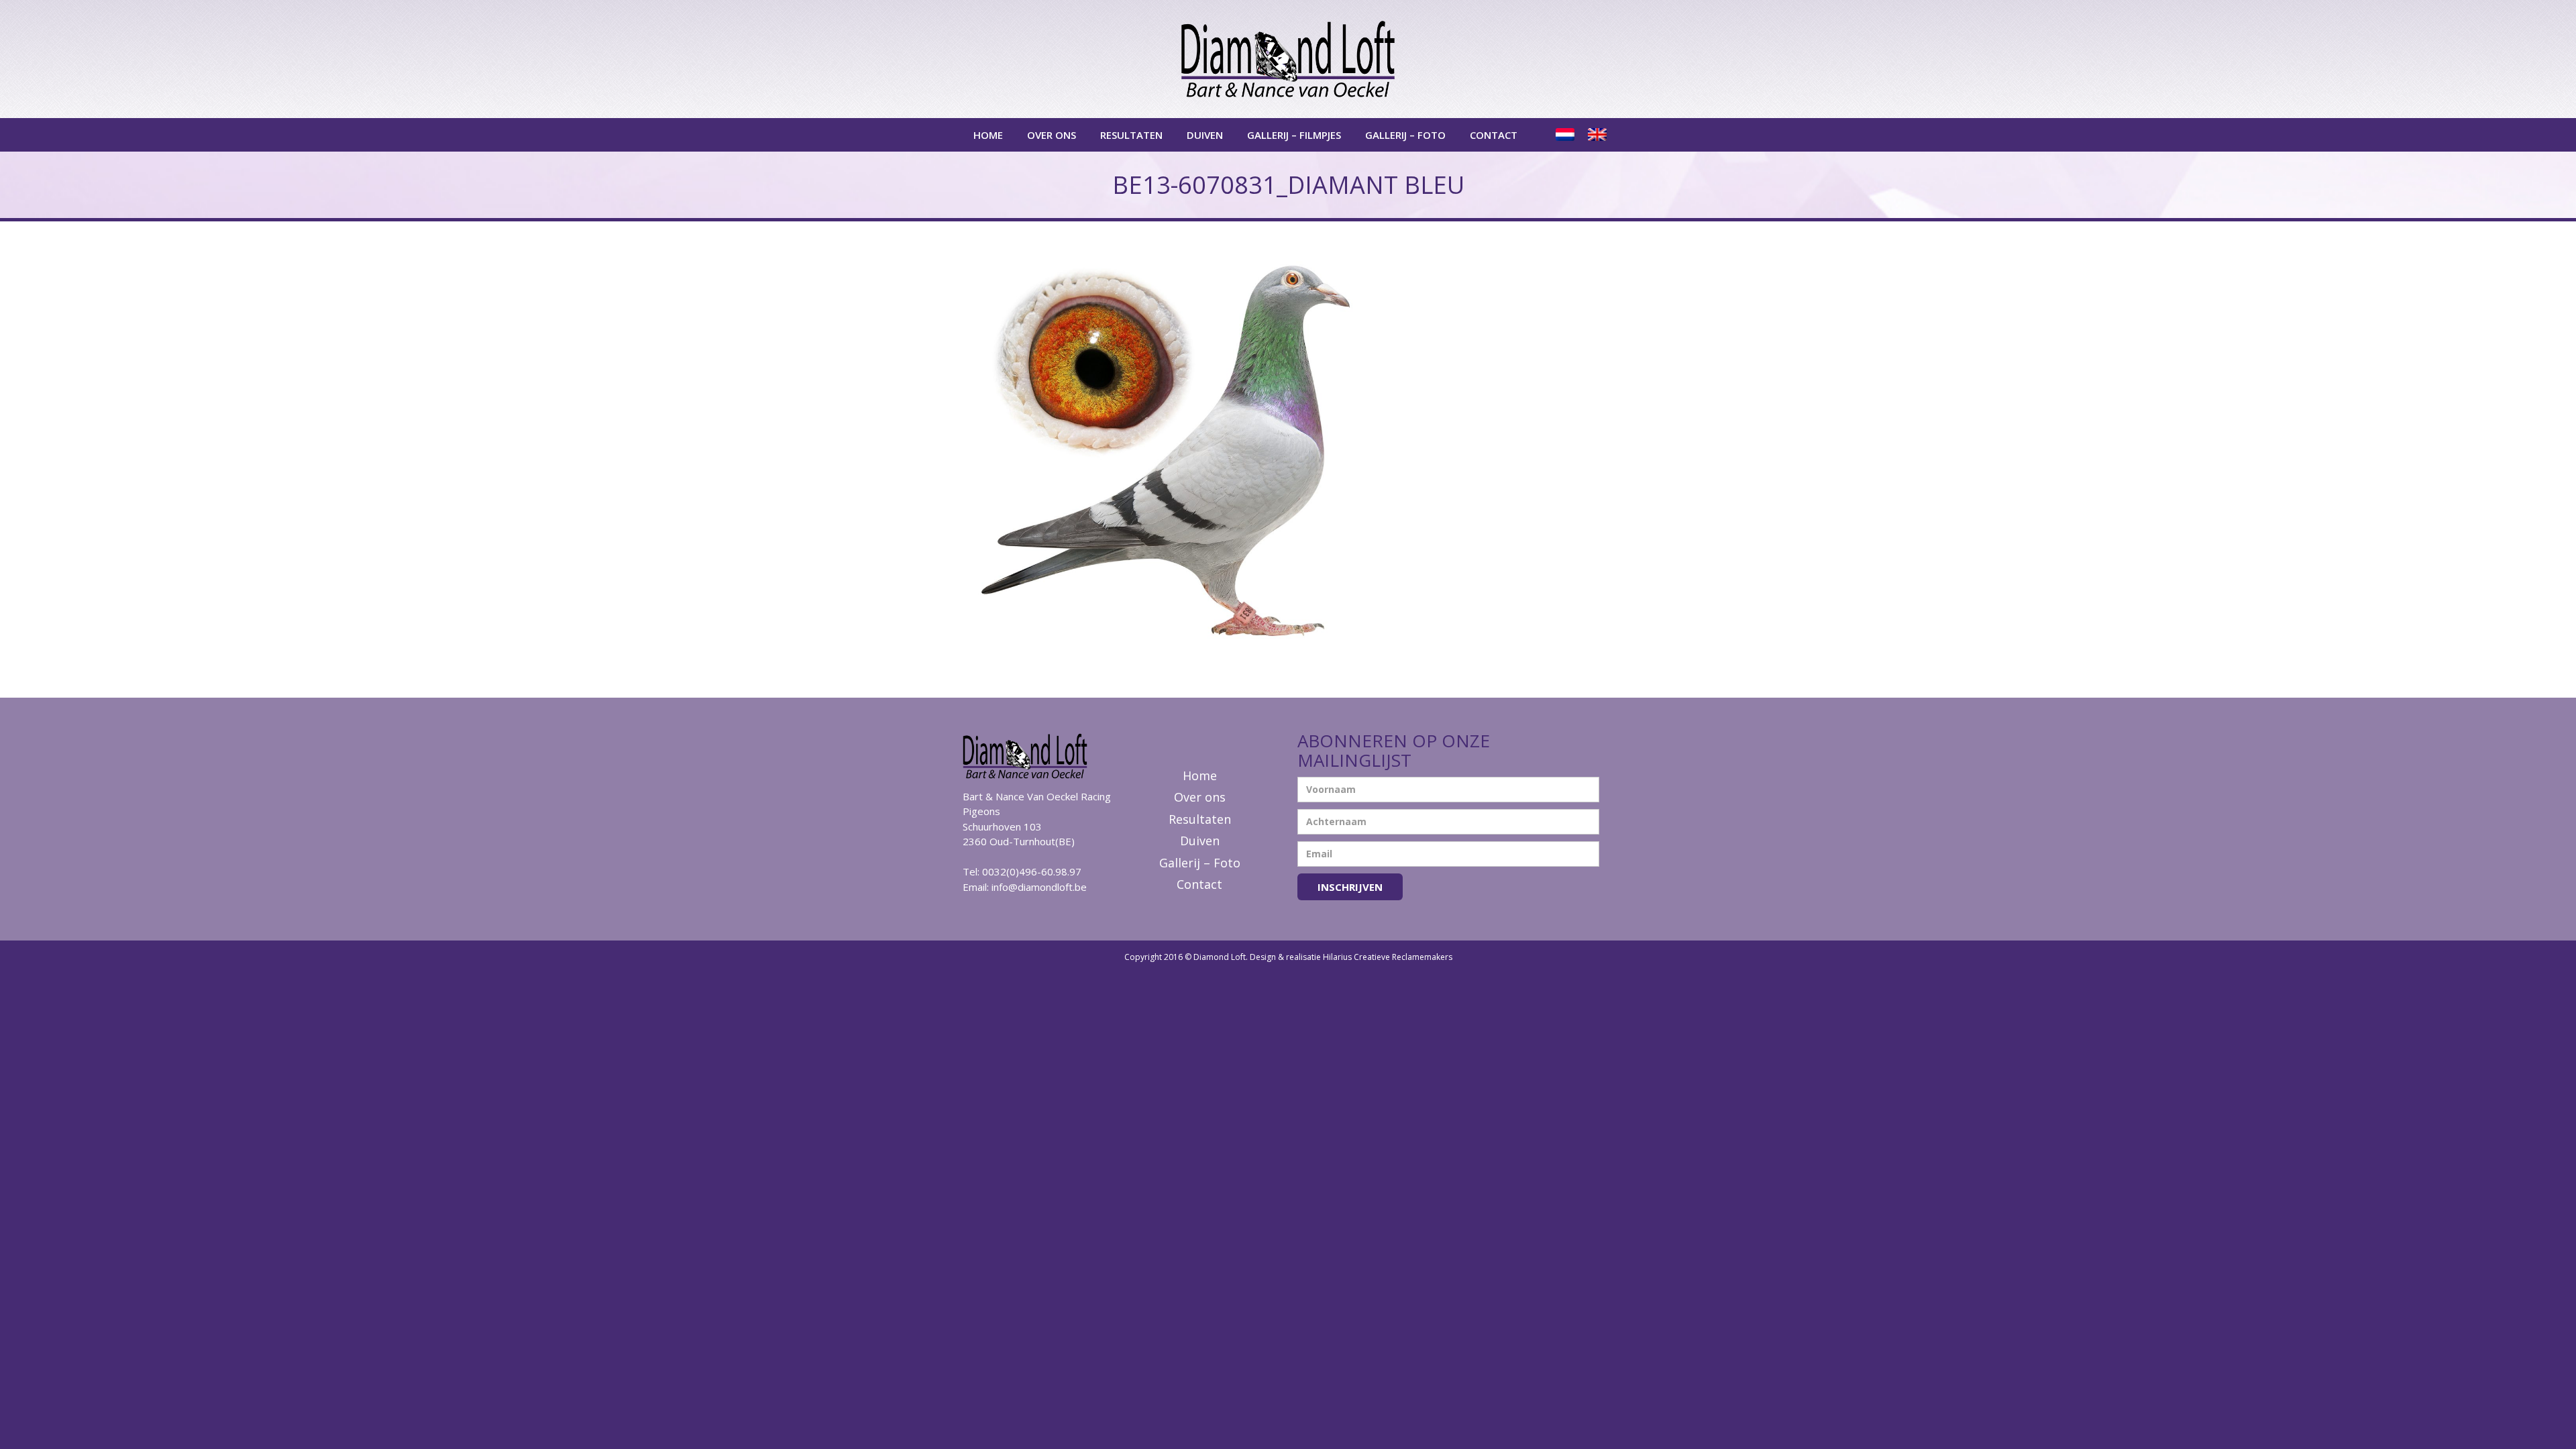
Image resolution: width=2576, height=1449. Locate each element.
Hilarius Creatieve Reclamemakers (1388, 957)
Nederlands (1566, 135)
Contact (1494, 135)
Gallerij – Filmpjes (1294, 135)
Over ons (1052, 135)
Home (988, 135)
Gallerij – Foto (1405, 135)
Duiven (1205, 135)
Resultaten (1131, 135)
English (1599, 135)
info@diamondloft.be (1039, 887)
